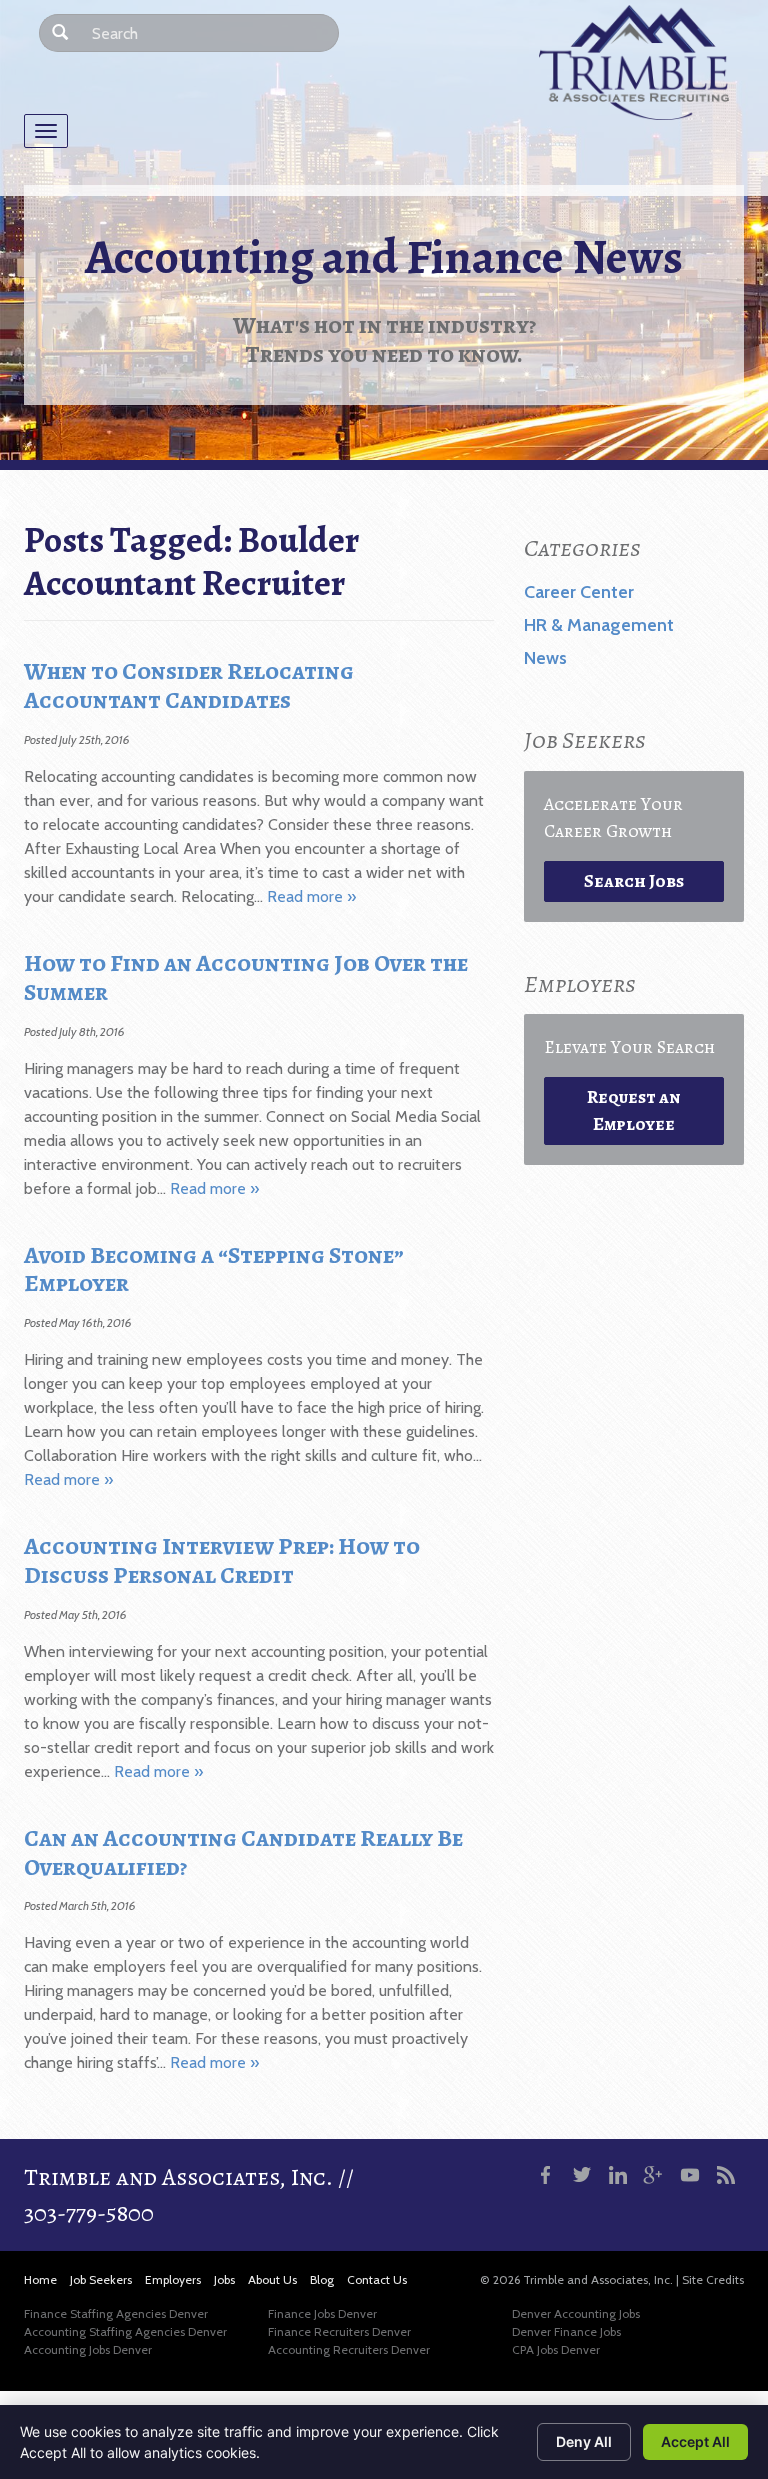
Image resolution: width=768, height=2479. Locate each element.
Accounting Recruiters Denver (349, 2349)
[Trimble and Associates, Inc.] (634, 62)
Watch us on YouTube (690, 2175)
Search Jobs (634, 881)
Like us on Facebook (546, 2175)
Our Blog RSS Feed (726, 2175)
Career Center (579, 592)
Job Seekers (101, 2279)
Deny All (584, 2441)
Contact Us (377, 2279)
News (545, 658)
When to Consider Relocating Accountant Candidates (189, 685)
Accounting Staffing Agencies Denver (125, 2331)
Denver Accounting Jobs (576, 2313)
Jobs (224, 2279)
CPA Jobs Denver (556, 2349)
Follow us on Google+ (654, 2175)
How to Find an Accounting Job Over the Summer (246, 977)
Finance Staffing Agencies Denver (116, 2313)
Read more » (311, 896)
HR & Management (599, 625)
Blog (322, 2279)
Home (40, 2279)
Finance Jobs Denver (322, 2313)
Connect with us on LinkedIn (618, 2175)
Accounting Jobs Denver (88, 2349)
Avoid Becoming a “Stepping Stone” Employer (214, 1269)
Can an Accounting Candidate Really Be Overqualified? (243, 1852)
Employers (173, 2279)
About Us (272, 2279)
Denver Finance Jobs (566, 2331)
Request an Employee (634, 1110)
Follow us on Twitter (582, 2175)
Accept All (695, 2441)
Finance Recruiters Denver (339, 2331)
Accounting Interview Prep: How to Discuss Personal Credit (222, 1560)
